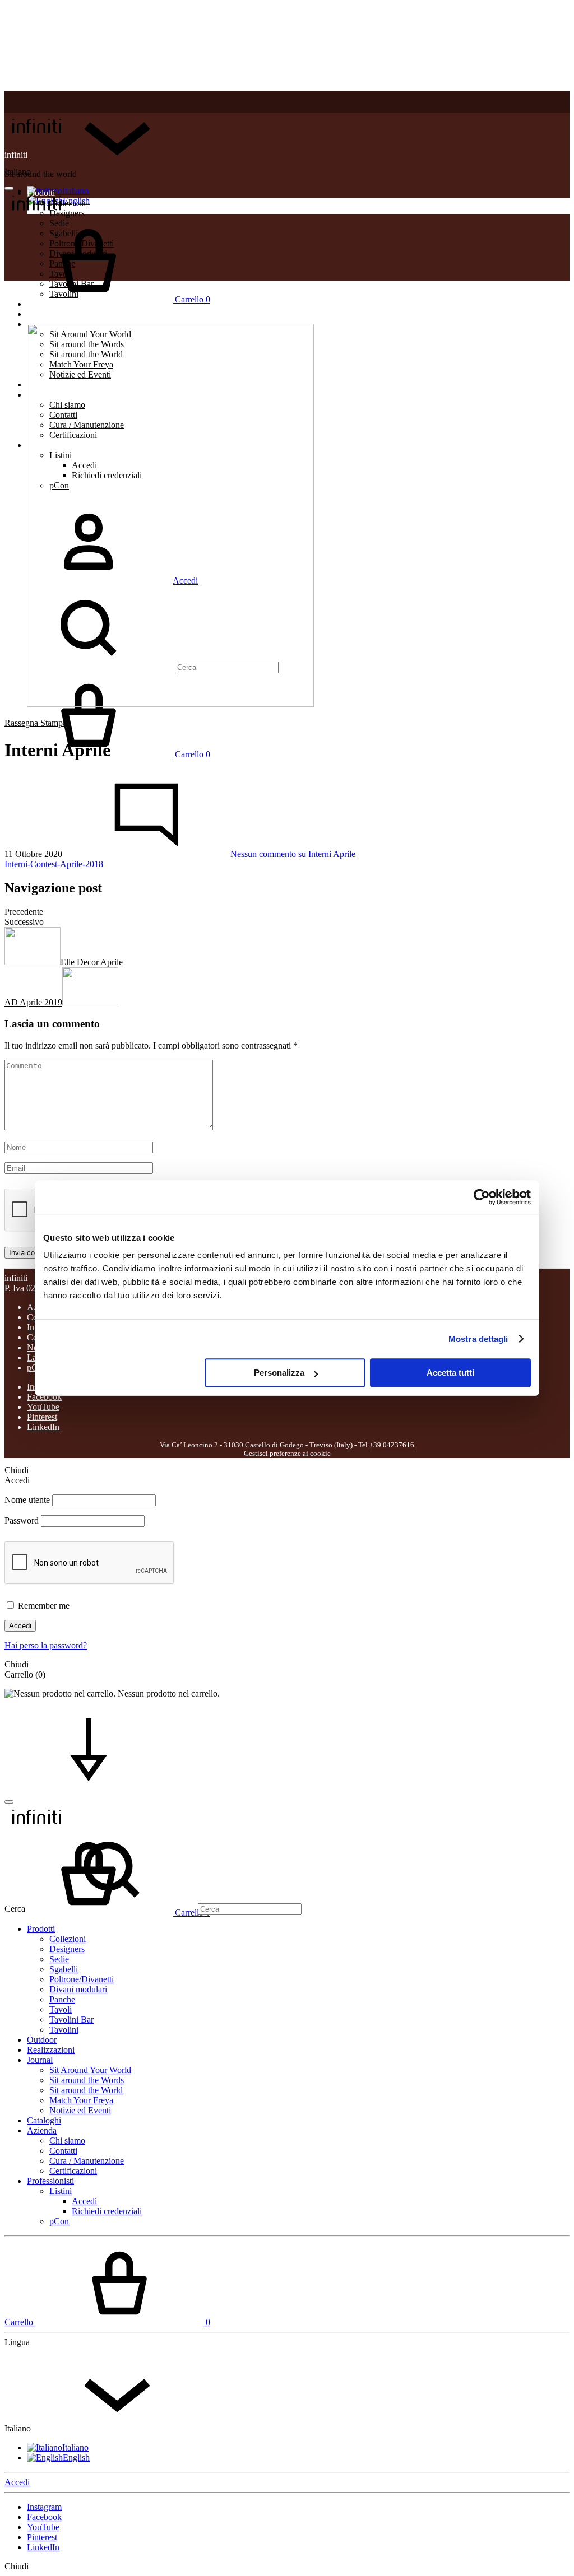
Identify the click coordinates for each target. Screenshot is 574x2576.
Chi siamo (67, 2141)
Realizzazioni (51, 314)
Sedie (59, 1959)
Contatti (63, 2151)
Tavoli (61, 2009)
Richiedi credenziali (107, 2211)
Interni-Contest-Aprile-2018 (54, 864)
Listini (61, 2191)
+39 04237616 (392, 1445)
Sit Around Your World (90, 2070)
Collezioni (68, 1939)
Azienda (42, 2130)
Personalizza (279, 1373)
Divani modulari (78, 1989)
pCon (59, 2221)
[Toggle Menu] (9, 188)
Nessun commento (293, 854)
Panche (62, 1999)
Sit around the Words (87, 2080)
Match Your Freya (81, 2100)
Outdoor (42, 2040)
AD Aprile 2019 (33, 1002)
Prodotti (41, 1929)
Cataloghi (44, 2120)
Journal (40, 2060)
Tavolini (64, 2030)
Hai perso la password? (46, 1645)
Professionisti (50, 2181)
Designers (67, 1949)
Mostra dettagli (478, 1339)
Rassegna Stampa (36, 723)
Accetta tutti (450, 1373)
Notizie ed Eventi (80, 2110)
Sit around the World (86, 2090)
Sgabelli (64, 1969)
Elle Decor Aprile (92, 962)
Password (22, 1520)
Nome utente (27, 1500)
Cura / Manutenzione (87, 2161)
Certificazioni (73, 2171)
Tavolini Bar (71, 2020)
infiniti (16, 155)
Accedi (20, 1626)
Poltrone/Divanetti (82, 1979)
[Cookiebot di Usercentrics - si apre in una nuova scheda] (482, 1197)
